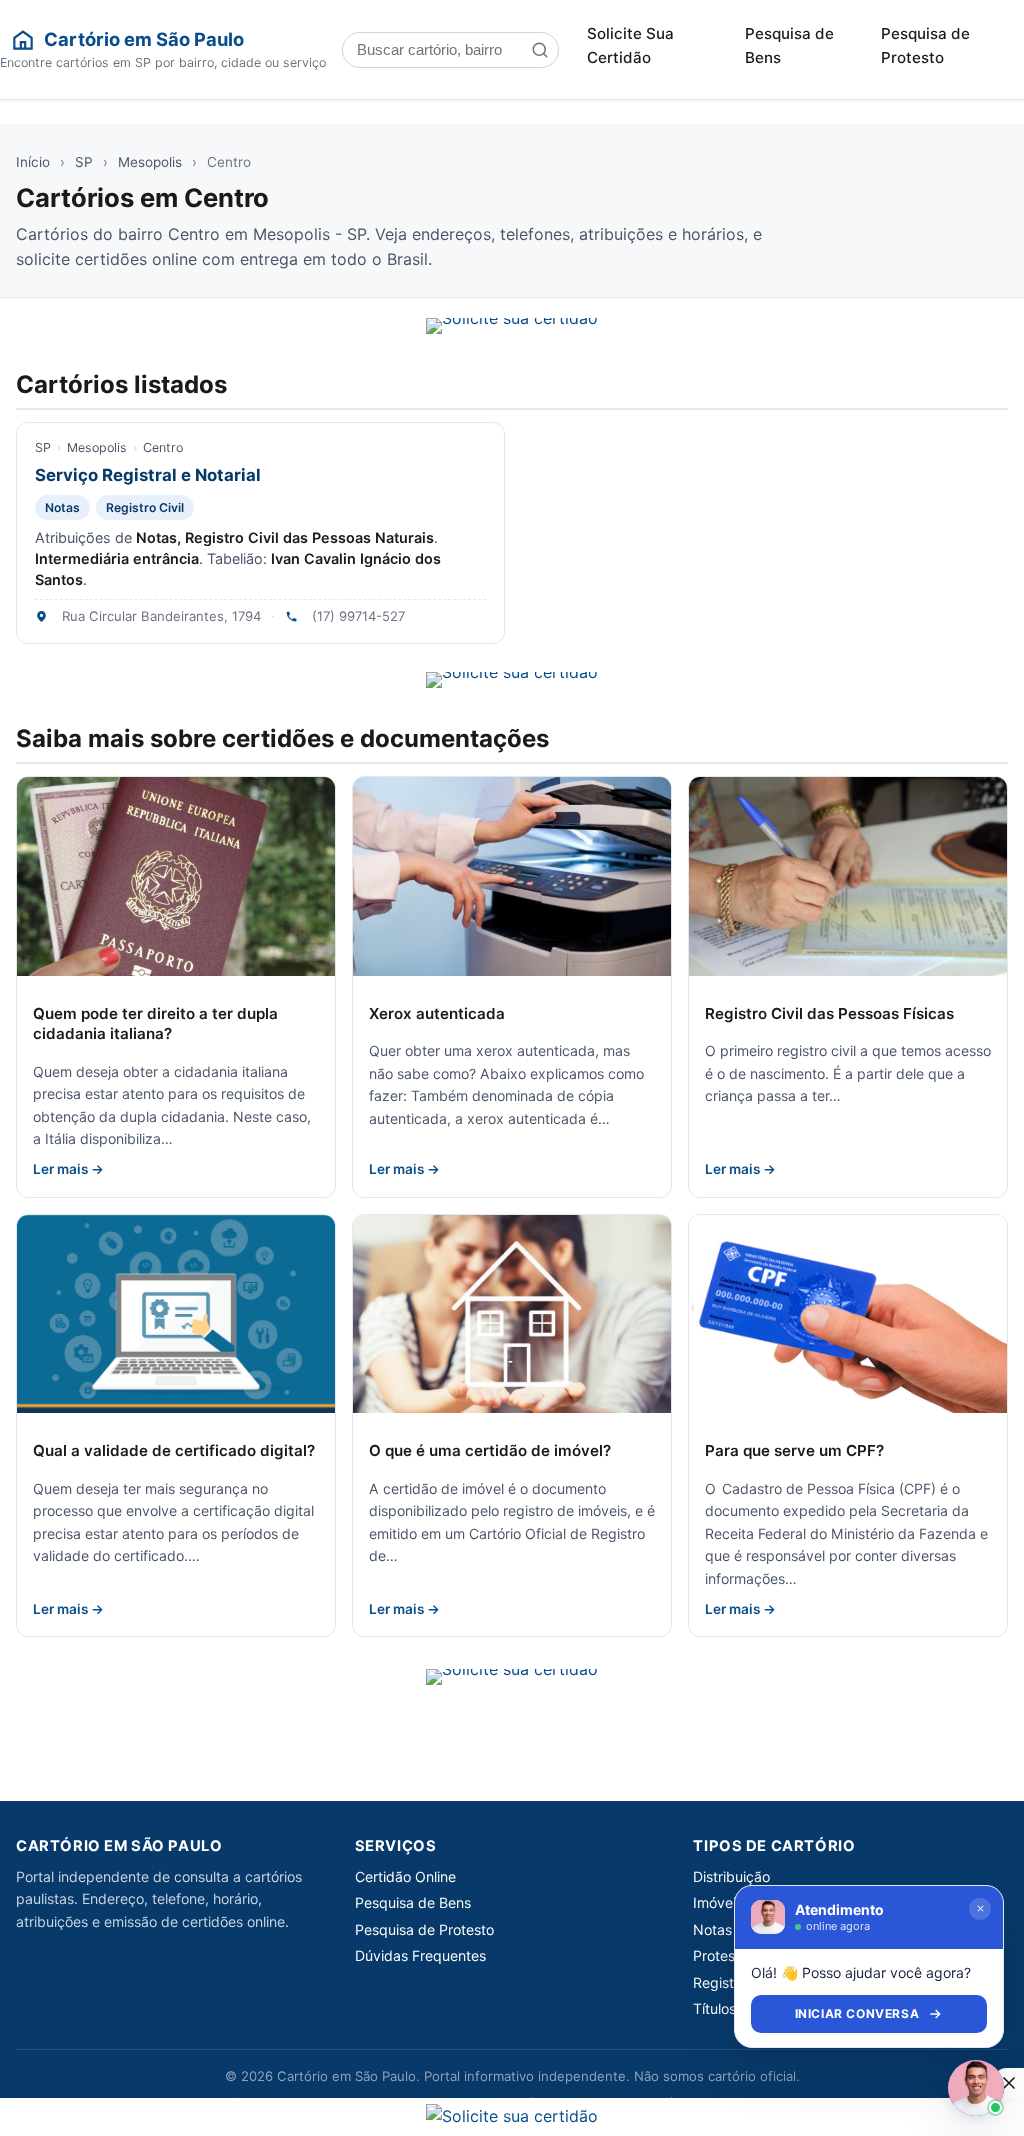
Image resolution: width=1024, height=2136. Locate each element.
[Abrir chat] (976, 2088)
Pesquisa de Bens (789, 45)
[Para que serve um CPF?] (848, 1314)
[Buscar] (540, 50)
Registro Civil (145, 507)
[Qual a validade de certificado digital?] (176, 1314)
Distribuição (731, 1876)
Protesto (720, 1955)
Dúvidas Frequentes (420, 1955)
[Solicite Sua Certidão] (512, 326)
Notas (62, 507)
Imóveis (718, 1902)
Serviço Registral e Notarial (148, 475)
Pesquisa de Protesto (925, 45)
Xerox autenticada (437, 1013)
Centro (163, 447)
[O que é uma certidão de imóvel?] (512, 1314)
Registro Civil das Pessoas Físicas (829, 1013)
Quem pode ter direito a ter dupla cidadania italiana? (155, 1024)
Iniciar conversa (857, 2013)
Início (33, 162)
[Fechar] (980, 1909)
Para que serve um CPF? (794, 1450)
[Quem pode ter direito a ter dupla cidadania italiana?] (176, 876)
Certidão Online (405, 1876)
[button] (1009, 2083)
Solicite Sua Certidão (630, 45)
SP (84, 162)
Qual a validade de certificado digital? (174, 1450)
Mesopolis (150, 162)
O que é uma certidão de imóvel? (490, 1450)
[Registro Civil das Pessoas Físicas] (848, 876)
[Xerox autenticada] (512, 876)
